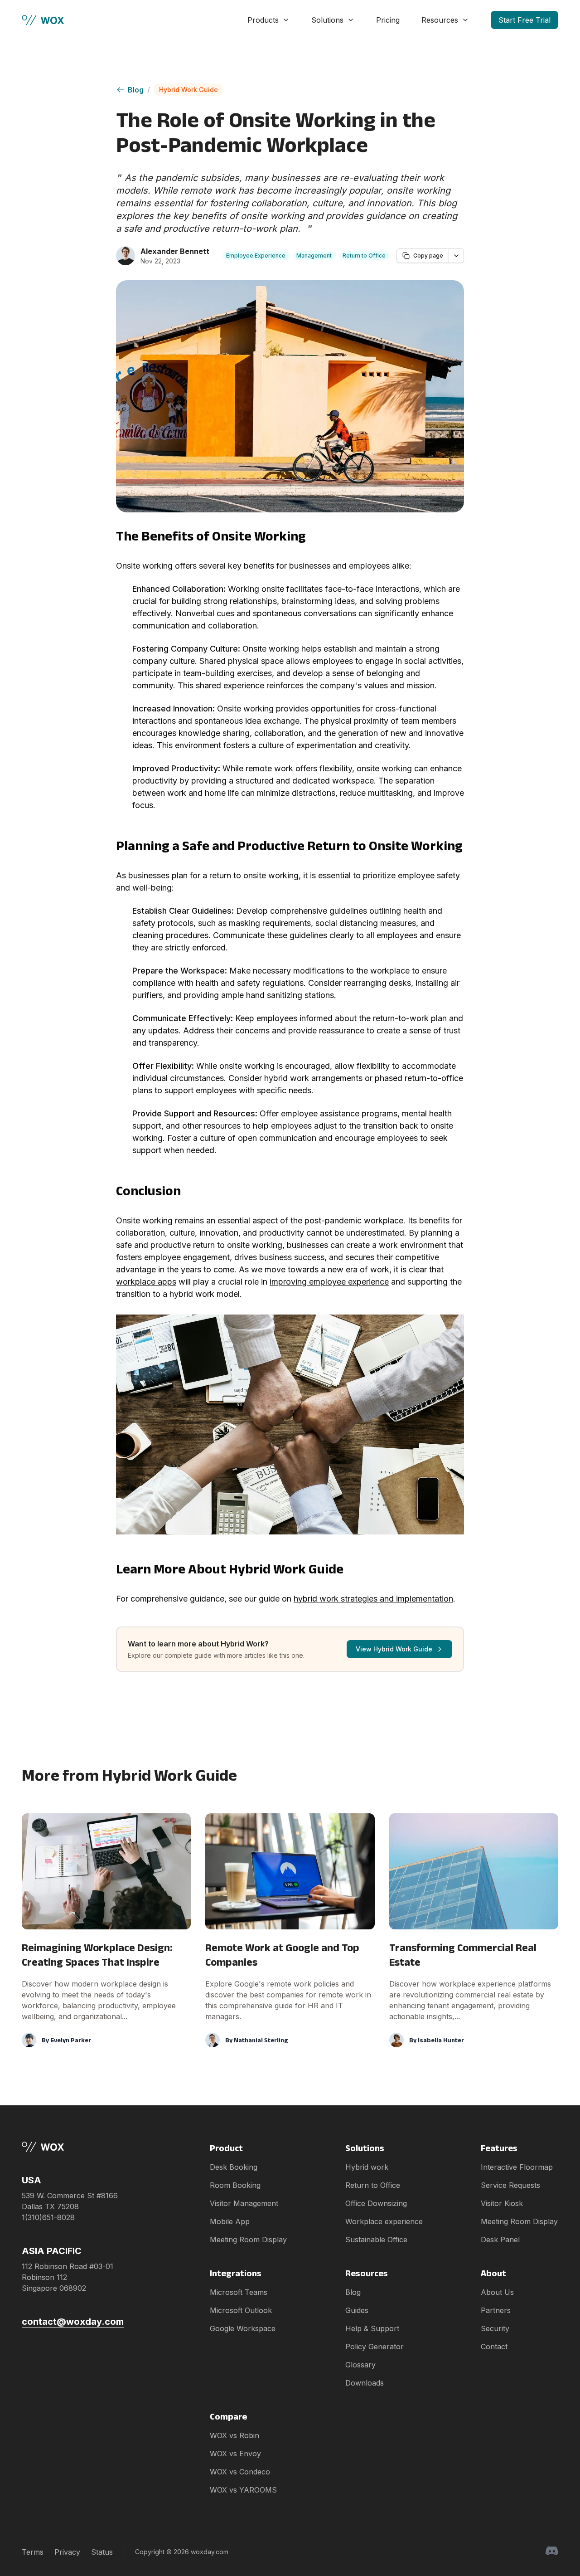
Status (102, 2552)
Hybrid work (367, 2167)
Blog (136, 90)
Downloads (365, 2383)
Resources (440, 20)
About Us (497, 2292)
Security (495, 2328)
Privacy (67, 2552)
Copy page (428, 256)
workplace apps (146, 1282)
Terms (33, 2552)
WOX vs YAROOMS (243, 2490)
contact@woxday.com (73, 2322)
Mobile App (230, 2221)
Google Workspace (243, 2328)
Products (263, 20)
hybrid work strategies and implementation (373, 1599)
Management (314, 256)
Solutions (327, 20)
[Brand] (73, 2147)
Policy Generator (375, 2347)
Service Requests (510, 2185)
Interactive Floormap (517, 2167)
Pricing (388, 20)
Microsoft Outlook (241, 2310)
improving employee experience (329, 1282)
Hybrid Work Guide (188, 90)
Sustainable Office (376, 2240)
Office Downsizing (376, 2203)
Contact (494, 2347)
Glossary (360, 2365)
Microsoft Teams (239, 2292)
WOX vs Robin (234, 2435)
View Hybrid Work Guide (394, 1649)
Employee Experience (256, 256)
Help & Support (372, 2328)
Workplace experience (384, 2221)
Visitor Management (244, 2203)
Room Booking (235, 2185)
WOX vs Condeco (240, 2472)
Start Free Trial (524, 20)
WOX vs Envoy (235, 2454)
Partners (496, 2310)
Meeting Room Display (248, 2240)
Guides (357, 2310)
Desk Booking (234, 2167)
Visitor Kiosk (502, 2203)
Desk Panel (500, 2240)
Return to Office (364, 256)
